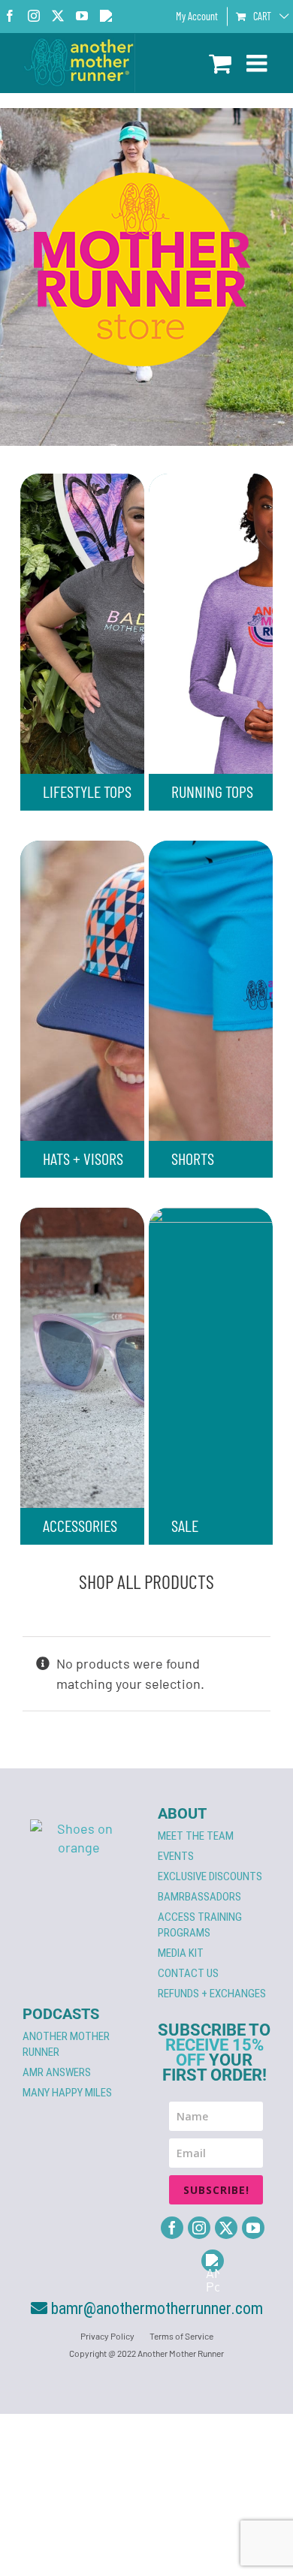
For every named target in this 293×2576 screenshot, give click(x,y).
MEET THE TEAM (196, 1836)
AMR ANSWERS (57, 2072)
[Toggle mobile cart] (220, 63)
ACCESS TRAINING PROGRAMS (200, 1925)
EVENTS (176, 1856)
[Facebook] (172, 2228)
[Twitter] (226, 2228)
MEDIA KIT (181, 1953)
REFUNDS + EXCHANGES (212, 1994)
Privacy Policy (107, 2336)
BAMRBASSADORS (199, 1897)
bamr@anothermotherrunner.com (155, 2308)
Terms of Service (181, 2336)
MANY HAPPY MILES (67, 2093)
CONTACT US (188, 1973)
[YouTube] (253, 2228)
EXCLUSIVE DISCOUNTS (210, 1876)
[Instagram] (199, 2228)
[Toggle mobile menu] (258, 63)
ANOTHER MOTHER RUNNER (66, 2044)
